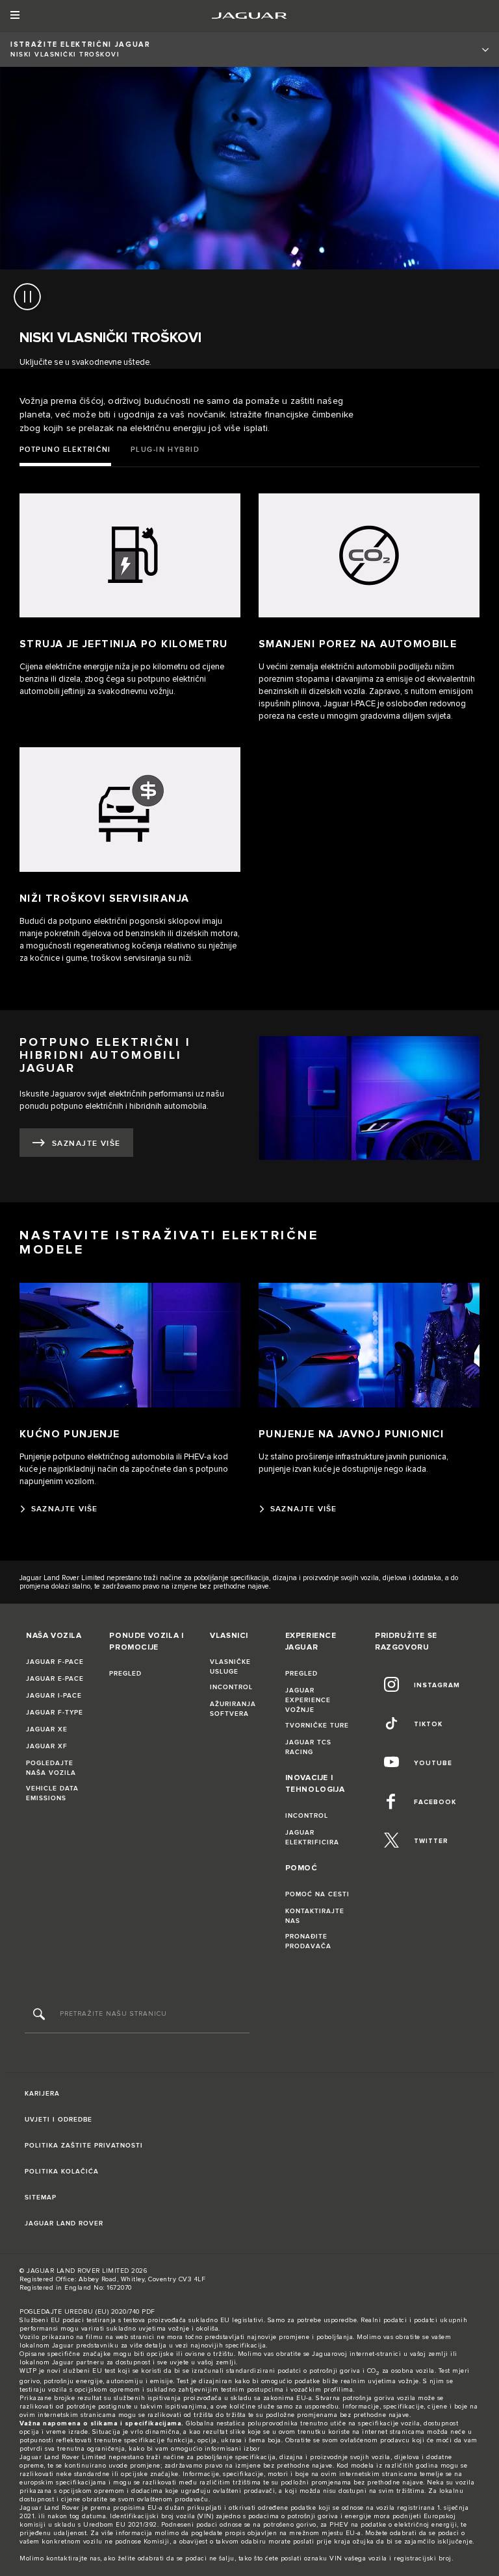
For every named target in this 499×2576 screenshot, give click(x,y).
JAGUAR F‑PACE (55, 1662)
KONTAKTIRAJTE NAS (315, 1916)
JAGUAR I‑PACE (54, 1696)
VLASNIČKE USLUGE (230, 1667)
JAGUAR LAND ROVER (64, 2223)
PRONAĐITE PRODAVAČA (308, 1941)
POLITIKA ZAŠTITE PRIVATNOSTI (84, 2146)
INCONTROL (231, 1687)
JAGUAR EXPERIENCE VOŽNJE (308, 1700)
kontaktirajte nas (73, 2558)
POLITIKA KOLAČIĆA (62, 2172)
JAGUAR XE (47, 1729)
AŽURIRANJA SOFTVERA (233, 1709)
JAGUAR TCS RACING (308, 1747)
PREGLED (125, 1674)
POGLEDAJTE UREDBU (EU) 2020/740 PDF (87, 2312)
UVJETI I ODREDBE (58, 2120)
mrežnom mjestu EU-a (325, 2533)
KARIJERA (42, 2094)
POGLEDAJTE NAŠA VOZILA (51, 1768)
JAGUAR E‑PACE (55, 1679)
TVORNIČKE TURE (317, 1726)
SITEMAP (41, 2198)
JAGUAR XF (47, 1746)
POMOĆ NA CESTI (317, 1894)
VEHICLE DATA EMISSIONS (52, 1793)
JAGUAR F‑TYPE (55, 1713)
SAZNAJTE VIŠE (86, 1144)
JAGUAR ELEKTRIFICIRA (312, 1838)
